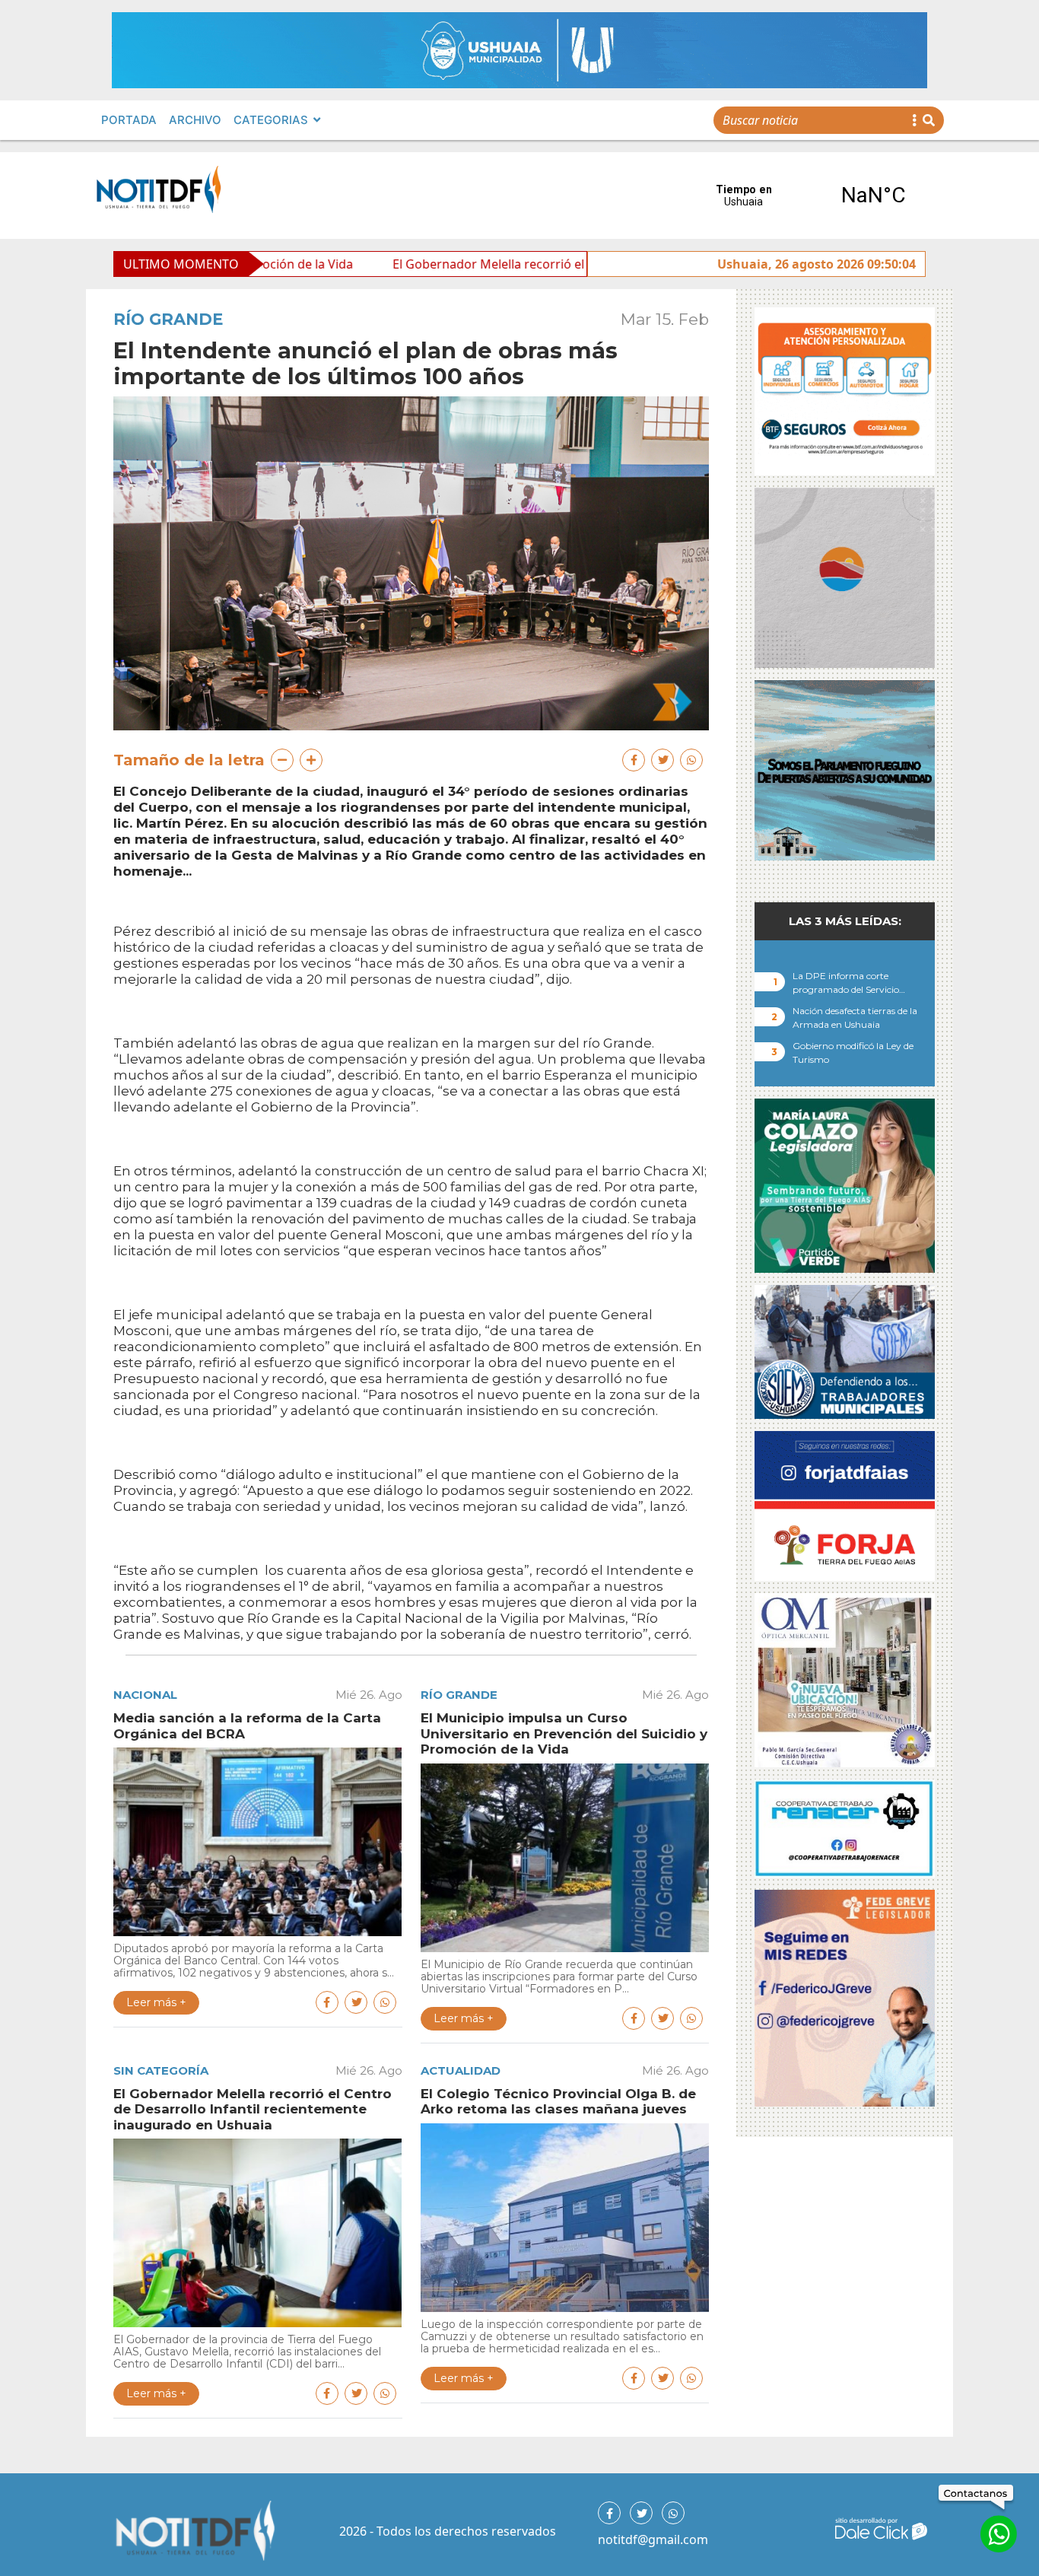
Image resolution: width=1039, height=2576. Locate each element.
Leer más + (156, 2002)
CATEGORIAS (271, 120)
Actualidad (461, 2070)
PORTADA (129, 120)
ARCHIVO (195, 120)
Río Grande (168, 319)
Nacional (145, 1695)
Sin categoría (161, 2070)
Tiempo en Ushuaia (809, 196)
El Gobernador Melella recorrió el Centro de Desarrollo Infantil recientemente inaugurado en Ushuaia (564, 264)
